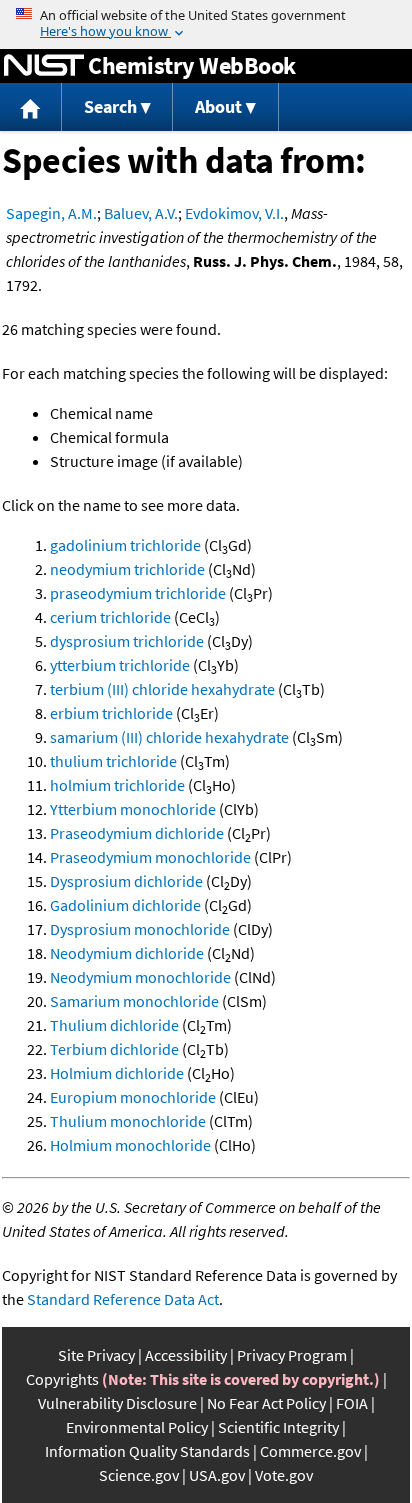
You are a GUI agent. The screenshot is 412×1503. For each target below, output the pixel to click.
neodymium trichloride (127, 569)
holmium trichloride (117, 785)
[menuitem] (31, 107)
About (218, 106)
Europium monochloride (133, 1097)
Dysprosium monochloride (140, 929)
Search (110, 106)
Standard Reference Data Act (123, 1299)
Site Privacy (96, 1355)
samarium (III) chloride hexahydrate (169, 737)
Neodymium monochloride (140, 977)
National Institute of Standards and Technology (44, 66)
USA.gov (217, 1475)
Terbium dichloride (114, 1049)
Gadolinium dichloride (125, 905)
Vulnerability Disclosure (117, 1403)
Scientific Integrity (278, 1427)
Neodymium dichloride (127, 953)
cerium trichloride (110, 617)
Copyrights (62, 1379)
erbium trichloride (111, 713)
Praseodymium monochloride (150, 857)
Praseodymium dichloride (137, 833)
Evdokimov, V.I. (234, 213)
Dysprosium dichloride (126, 881)
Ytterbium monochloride (133, 809)
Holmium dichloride (117, 1073)
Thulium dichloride (114, 1025)
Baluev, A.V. (141, 213)
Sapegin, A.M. (51, 213)
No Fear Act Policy (266, 1403)
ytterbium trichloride (120, 665)
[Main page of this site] (31, 107)
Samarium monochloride (134, 1001)
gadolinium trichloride (125, 545)
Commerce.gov (310, 1451)
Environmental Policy (137, 1427)
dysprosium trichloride (127, 641)
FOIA (352, 1403)
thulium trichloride (113, 761)
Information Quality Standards (147, 1451)
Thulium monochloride (128, 1121)
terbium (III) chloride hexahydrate (162, 689)
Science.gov (139, 1475)
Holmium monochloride (130, 1145)
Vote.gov (284, 1475)
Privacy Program (292, 1355)
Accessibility (186, 1355)
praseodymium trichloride (138, 593)
